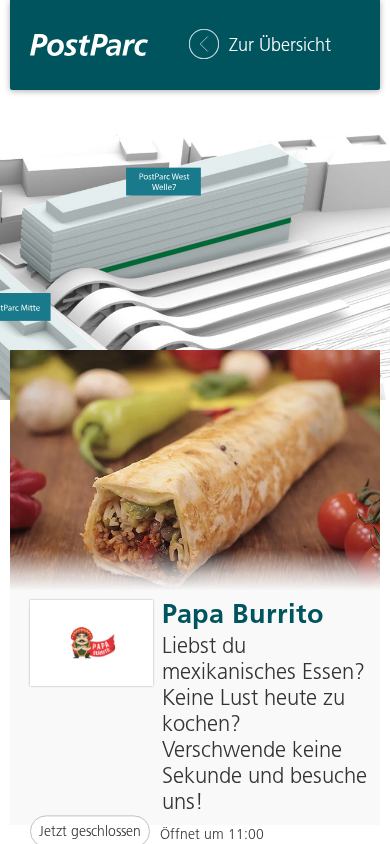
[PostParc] (89, 45)
